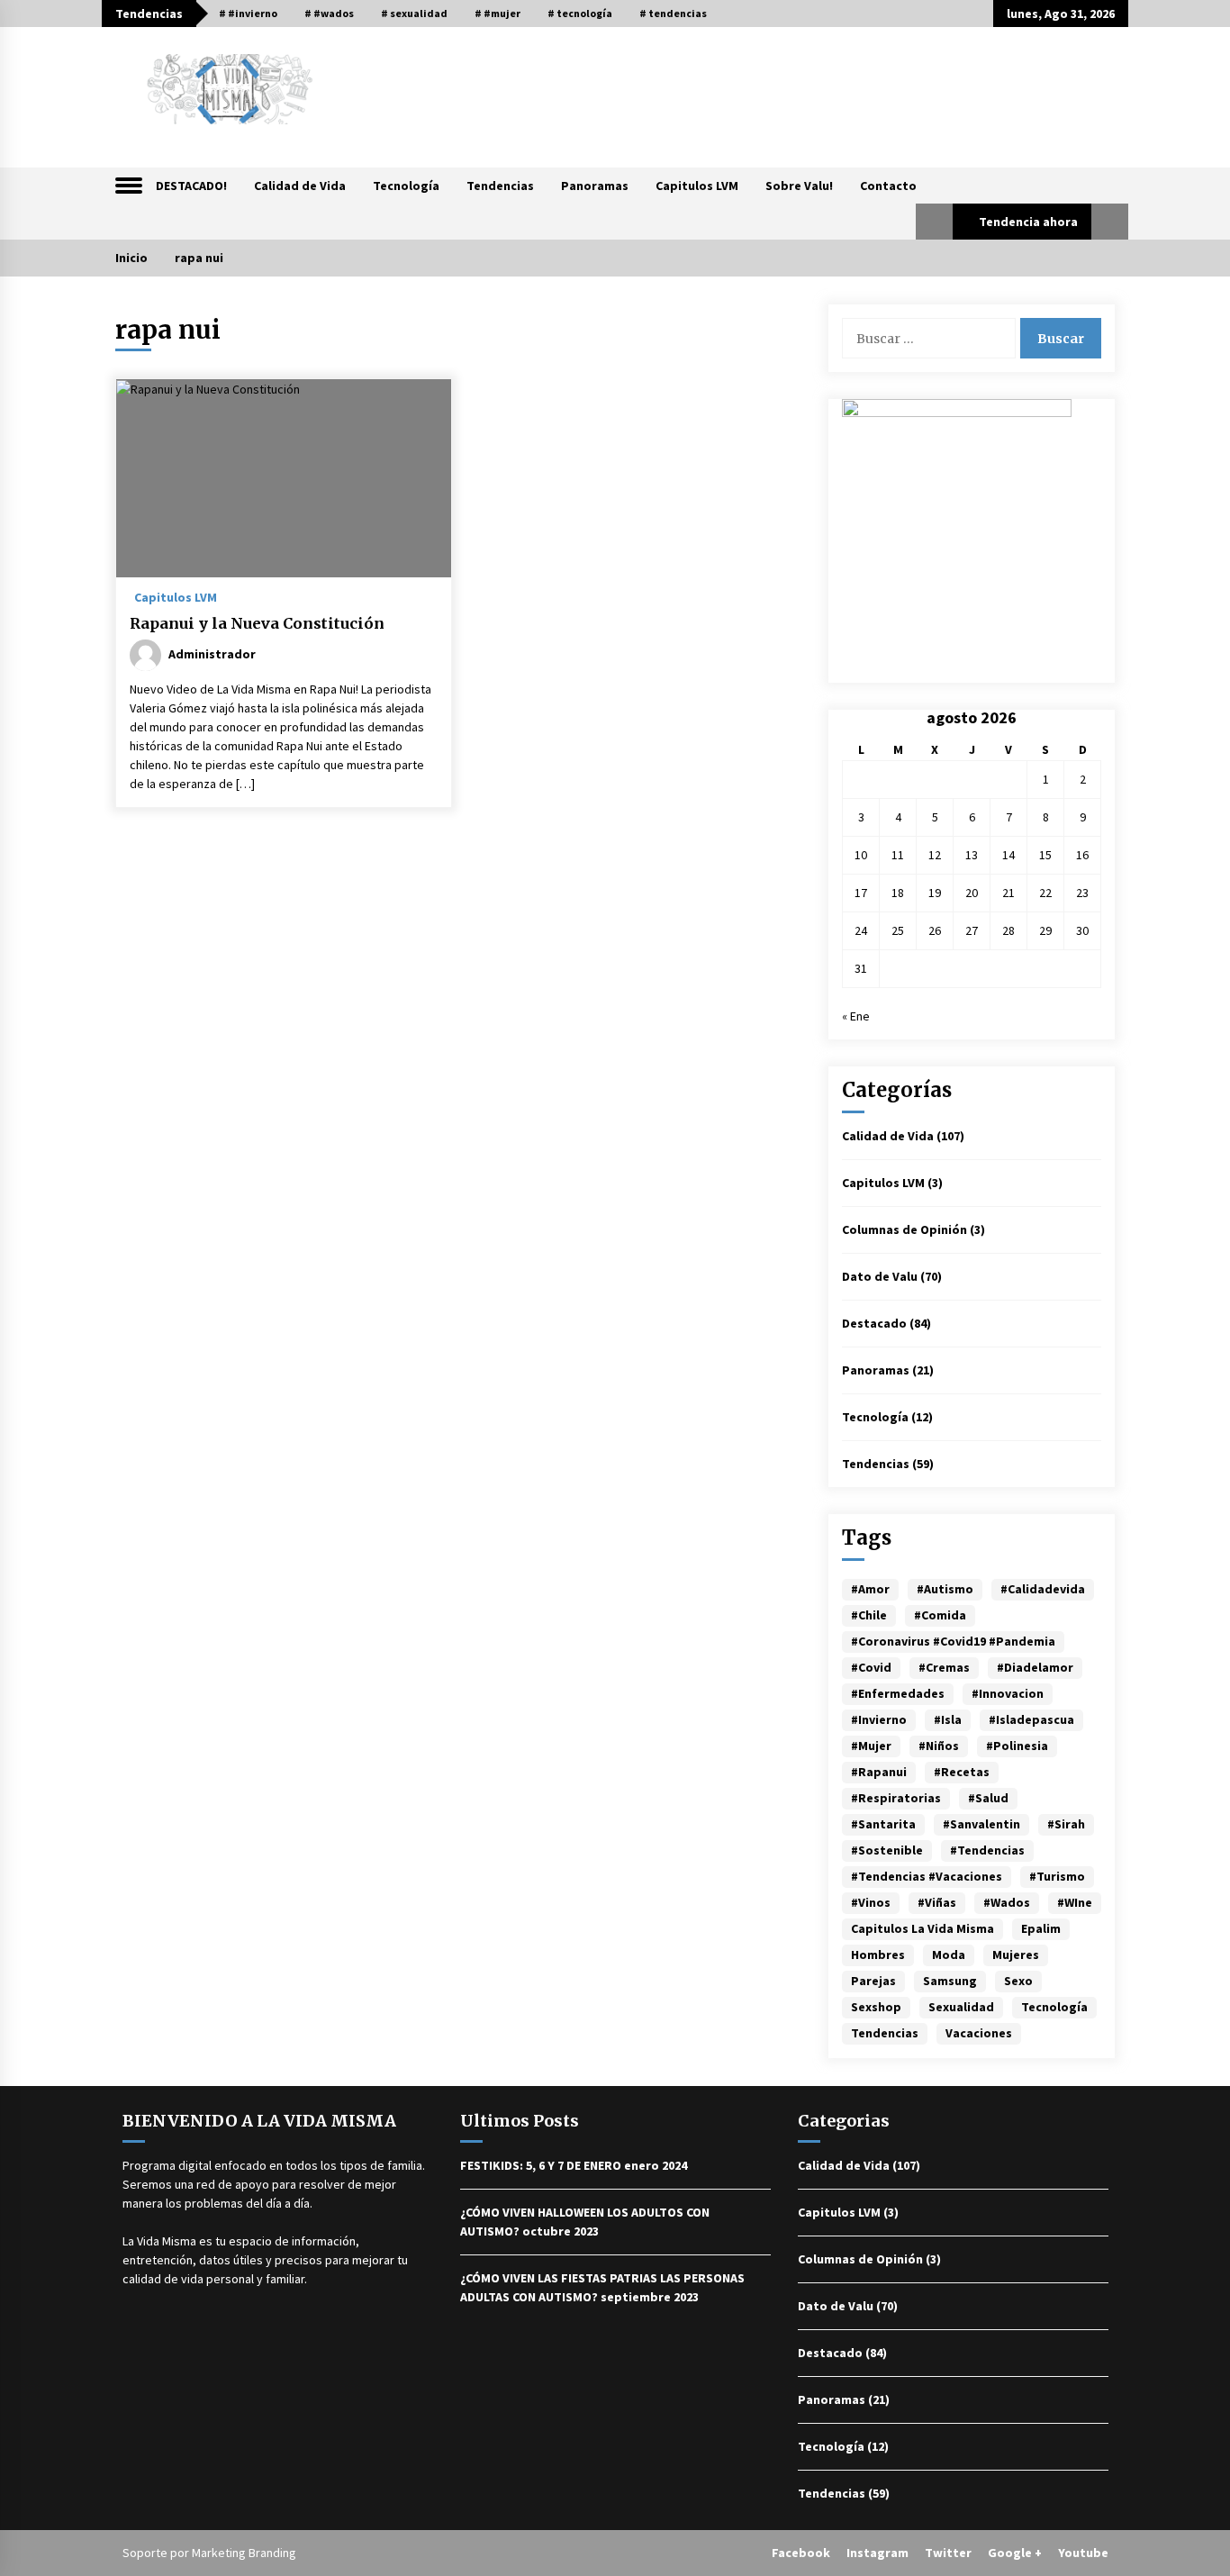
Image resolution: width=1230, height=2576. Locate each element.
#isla (948, 1719)
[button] (934, 222)
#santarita (883, 1824)
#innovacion (1008, 1693)
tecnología (1054, 2007)
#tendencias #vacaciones (927, 1876)
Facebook (801, 2553)
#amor (870, 1589)
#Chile (869, 1615)
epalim (1041, 1928)
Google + (1015, 2553)
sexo (1018, 1981)
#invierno (879, 1719)
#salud (988, 1798)
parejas (873, 1981)
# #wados (329, 13)
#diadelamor (1035, 1667)
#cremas (944, 1667)
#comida (940, 1615)
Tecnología (406, 186)
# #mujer (497, 13)
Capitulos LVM (697, 186)
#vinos (871, 1902)
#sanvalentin (981, 1824)
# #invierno (248, 13)
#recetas (962, 1772)
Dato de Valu (880, 1276)
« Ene (856, 1016)
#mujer (871, 1746)
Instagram (877, 2553)
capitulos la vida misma (922, 1928)
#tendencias (987, 1850)
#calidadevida (1043, 1589)
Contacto (888, 186)
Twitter (948, 2553)
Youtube (1083, 2553)
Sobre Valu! (799, 186)
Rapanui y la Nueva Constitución (257, 623)
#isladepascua (1031, 1719)
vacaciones (979, 2033)
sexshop (876, 2007)
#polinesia (1017, 1746)
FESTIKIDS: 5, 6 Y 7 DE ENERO (541, 2165)
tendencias (885, 2033)
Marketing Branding (244, 2553)
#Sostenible (887, 1850)
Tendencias (500, 186)
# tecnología (580, 13)
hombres (878, 1955)
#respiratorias (896, 1798)
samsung (950, 1981)
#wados (1007, 1902)
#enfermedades (898, 1693)
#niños (939, 1746)
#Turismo (1057, 1876)
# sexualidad (414, 13)
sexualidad (961, 2007)
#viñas (937, 1902)
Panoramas (595, 186)
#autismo (945, 1589)
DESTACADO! (191, 186)
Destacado (874, 1323)
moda (949, 1955)
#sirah (1066, 1824)
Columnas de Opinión (904, 1229)
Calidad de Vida (300, 186)
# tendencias (673, 13)
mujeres (1016, 1955)
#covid (871, 1667)
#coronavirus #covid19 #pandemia (953, 1641)
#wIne (1075, 1902)
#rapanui (879, 1772)
